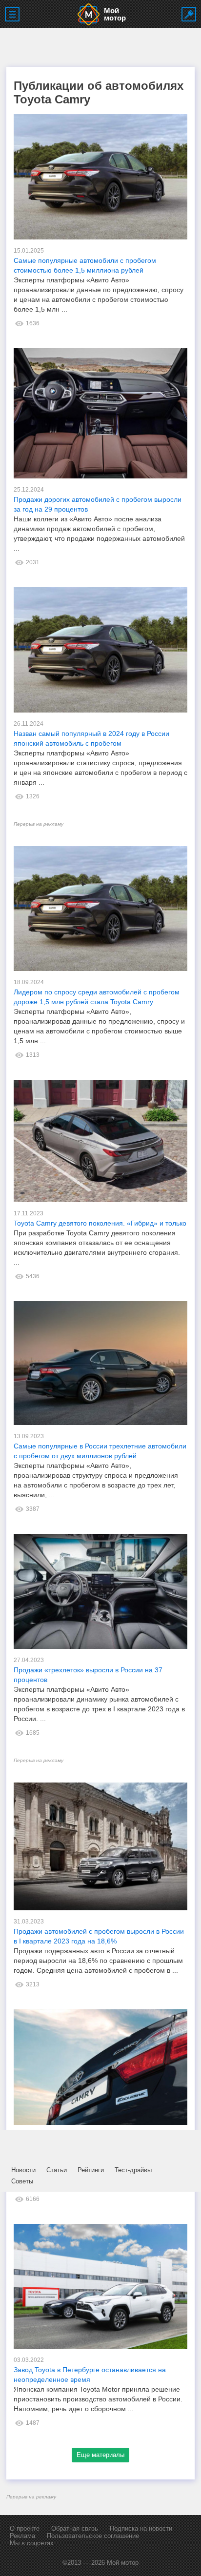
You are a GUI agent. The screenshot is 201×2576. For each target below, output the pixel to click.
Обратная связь (75, 2528)
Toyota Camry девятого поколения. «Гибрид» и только (100, 1223)
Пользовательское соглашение (93, 2536)
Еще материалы (100, 2455)
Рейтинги (91, 2170)
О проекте (25, 2528)
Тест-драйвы (133, 2170)
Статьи (57, 2170)
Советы (22, 2181)
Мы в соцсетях (32, 2543)
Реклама (22, 2536)
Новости (23, 2170)
